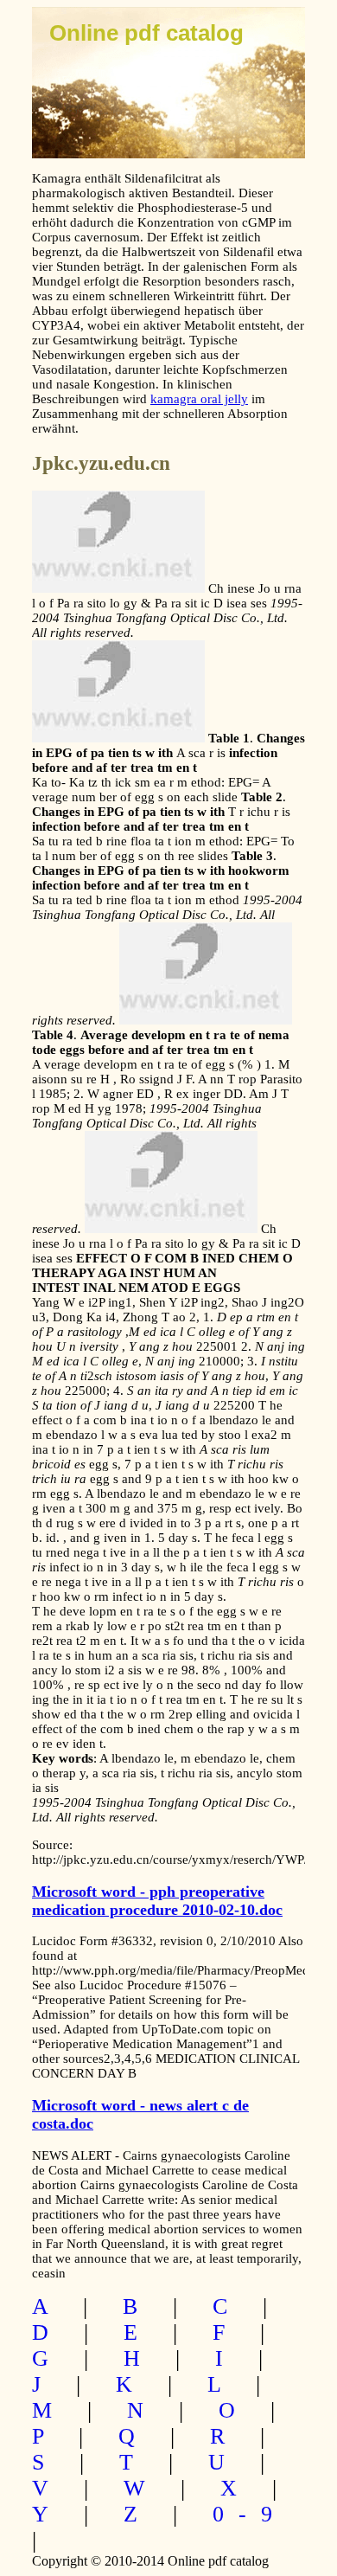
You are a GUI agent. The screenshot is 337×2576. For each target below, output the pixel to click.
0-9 (250, 2514)
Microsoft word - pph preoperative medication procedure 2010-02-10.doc (157, 1901)
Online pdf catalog (146, 33)
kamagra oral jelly (199, 399)
